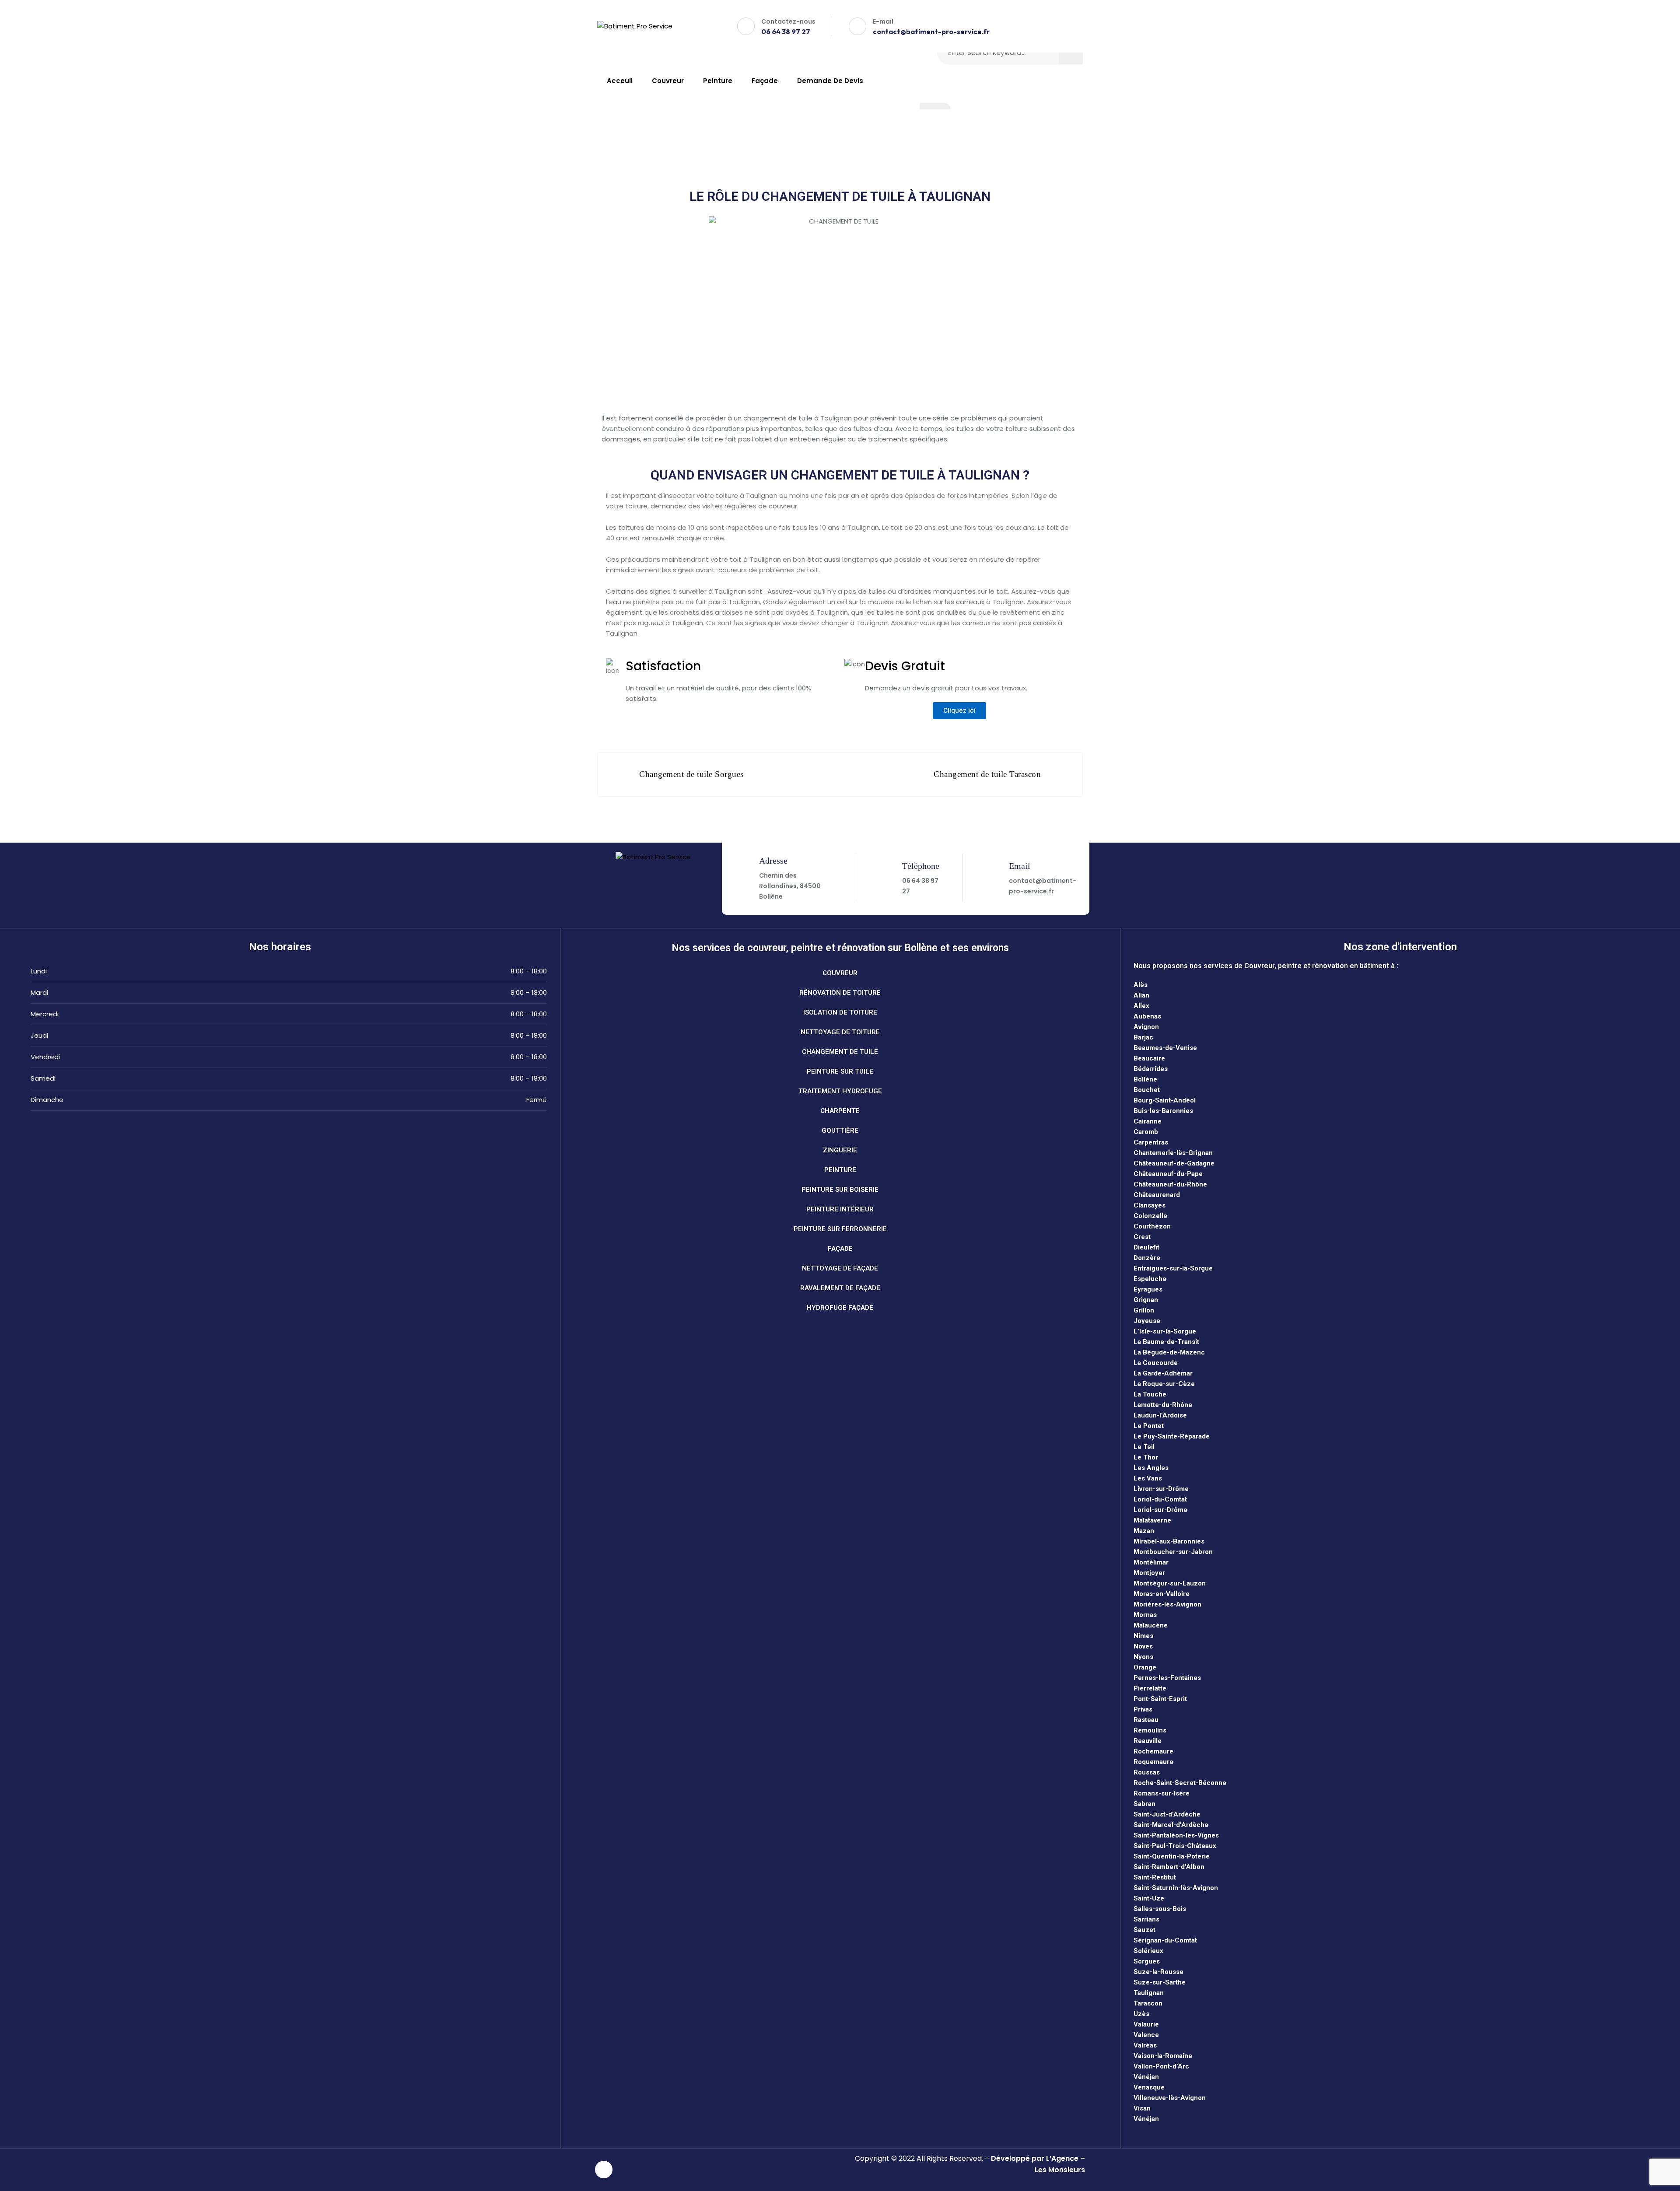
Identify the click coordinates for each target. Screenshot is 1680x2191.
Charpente (840, 1111)
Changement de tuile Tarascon (987, 774)
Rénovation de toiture (840, 993)
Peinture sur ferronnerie (840, 1229)
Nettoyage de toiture (840, 1032)
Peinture (718, 81)
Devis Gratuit (1050, 26)
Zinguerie (840, 1150)
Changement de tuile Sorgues (691, 774)
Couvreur (668, 81)
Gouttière (840, 1130)
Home (627, 132)
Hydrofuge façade (840, 1308)
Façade (765, 81)
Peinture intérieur (840, 1209)
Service (663, 132)
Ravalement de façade (840, 1288)
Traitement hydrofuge (840, 1091)
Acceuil (620, 81)
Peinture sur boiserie (840, 1190)
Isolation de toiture (840, 1012)
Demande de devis (830, 81)
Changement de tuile (840, 1052)
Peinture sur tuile (840, 1071)
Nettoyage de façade (840, 1268)
